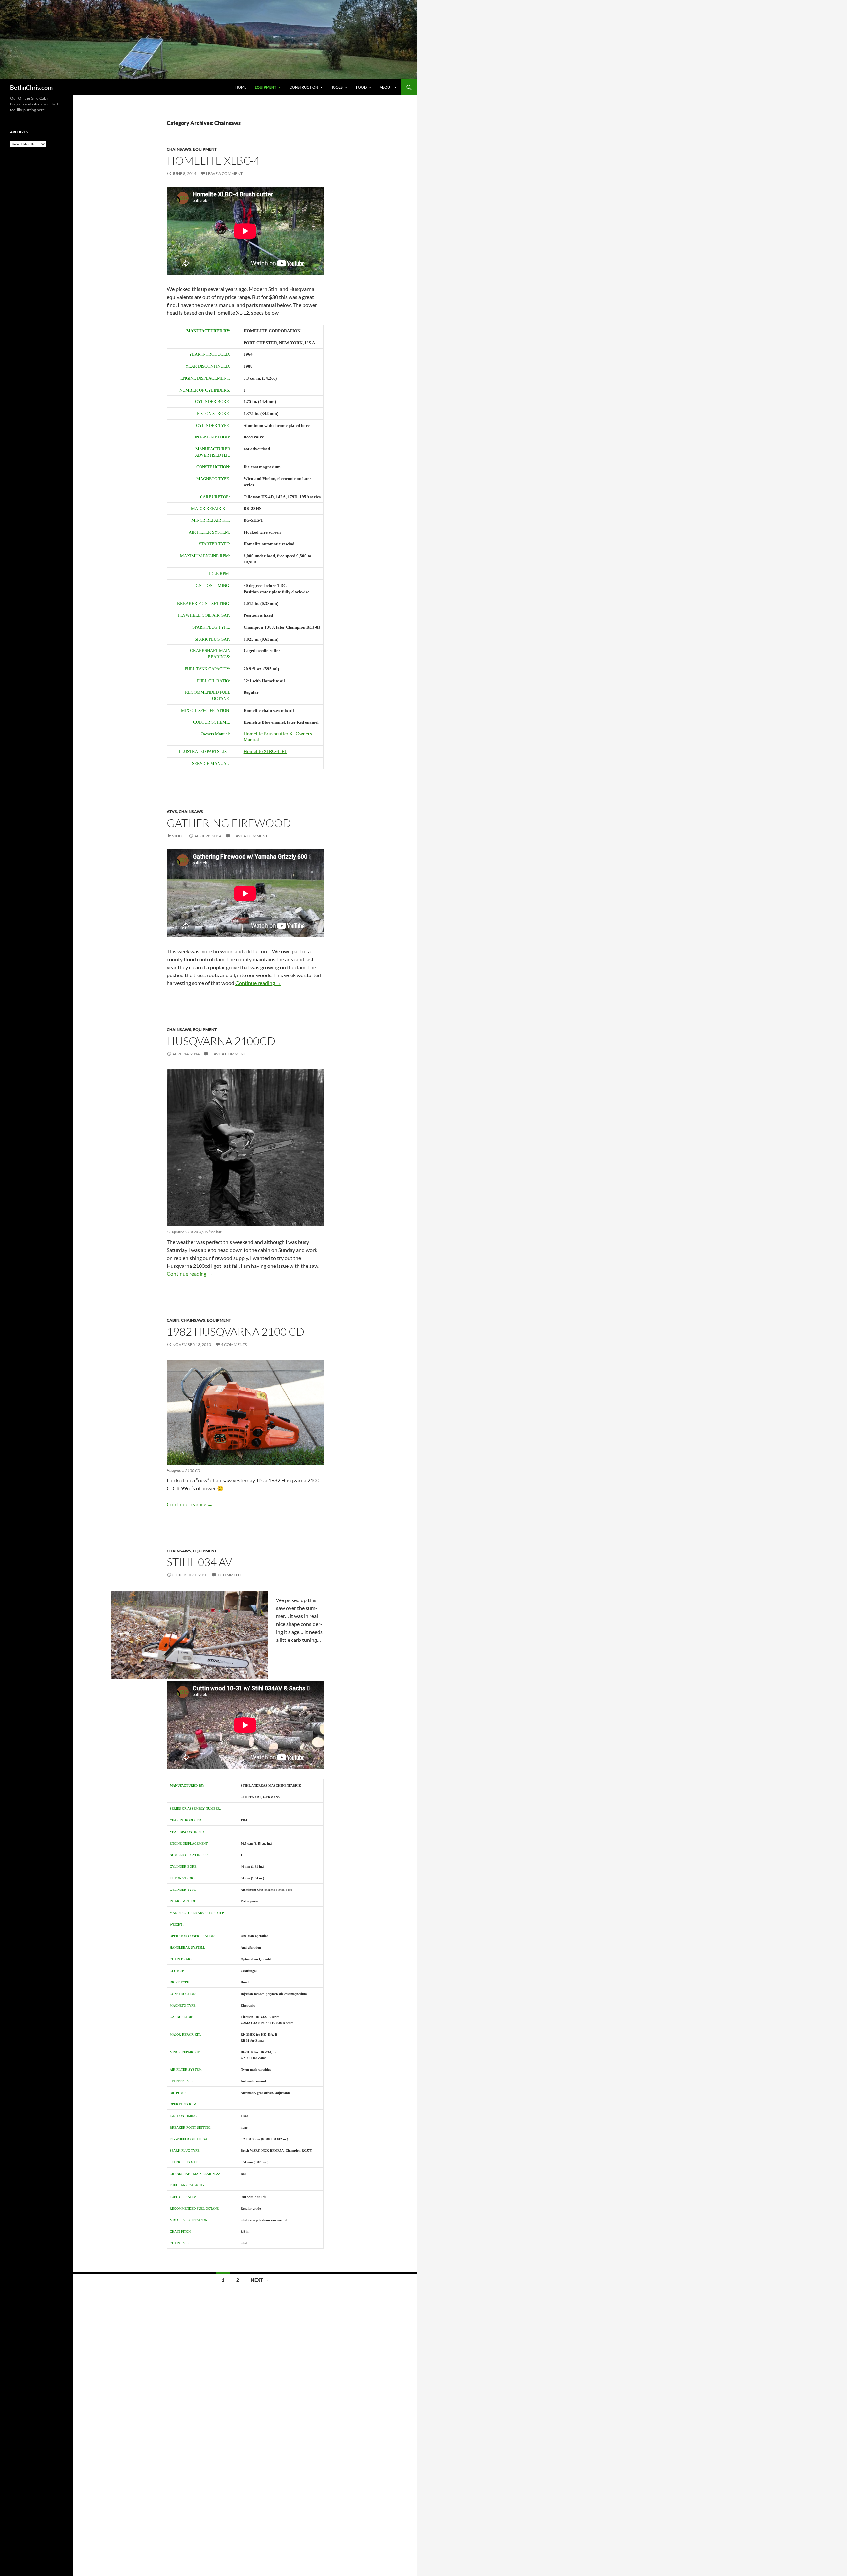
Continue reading (258, 983)
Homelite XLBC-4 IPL (265, 751)
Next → (260, 2280)
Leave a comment (224, 173)
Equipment (266, 87)
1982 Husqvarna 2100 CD (236, 1331)
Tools (337, 87)
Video (178, 836)
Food (361, 87)
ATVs (172, 812)
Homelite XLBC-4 (213, 161)
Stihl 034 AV (199, 1562)
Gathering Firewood (229, 823)
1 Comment (229, 1575)
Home (241, 87)
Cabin (173, 1320)
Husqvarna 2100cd (221, 1041)
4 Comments (234, 1344)
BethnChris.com (31, 87)
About (386, 87)
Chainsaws (179, 149)
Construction (304, 87)
